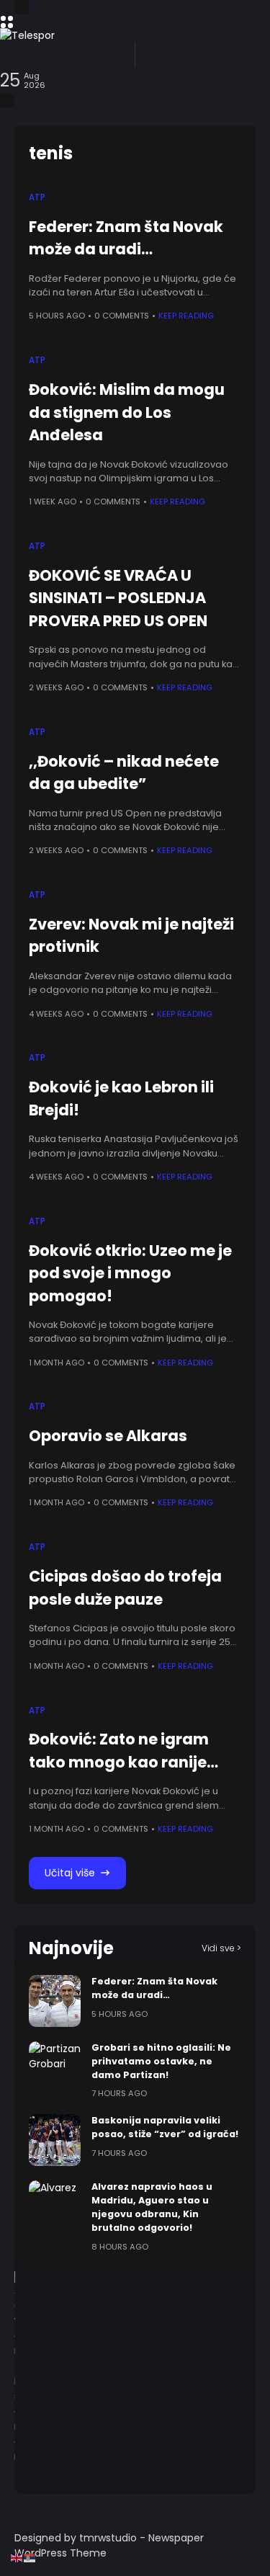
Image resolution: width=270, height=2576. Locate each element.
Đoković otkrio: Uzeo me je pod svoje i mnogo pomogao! (130, 1273)
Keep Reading (186, 316)
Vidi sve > (221, 1948)
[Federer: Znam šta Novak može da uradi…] (55, 2001)
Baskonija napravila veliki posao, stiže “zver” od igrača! (165, 2127)
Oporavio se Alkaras (108, 1436)
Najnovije (71, 1948)
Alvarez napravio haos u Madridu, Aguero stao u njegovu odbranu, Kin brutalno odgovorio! (152, 2207)
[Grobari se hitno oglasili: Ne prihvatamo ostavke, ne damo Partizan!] (55, 2067)
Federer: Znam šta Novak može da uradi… (126, 238)
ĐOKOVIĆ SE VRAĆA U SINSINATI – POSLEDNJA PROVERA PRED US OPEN (118, 598)
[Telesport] (135, 35)
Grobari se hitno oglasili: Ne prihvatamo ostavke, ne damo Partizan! (161, 2061)
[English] (17, 2557)
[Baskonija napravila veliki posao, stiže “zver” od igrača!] (55, 2140)
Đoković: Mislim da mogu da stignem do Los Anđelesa (127, 412)
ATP (37, 197)
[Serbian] (30, 2557)
